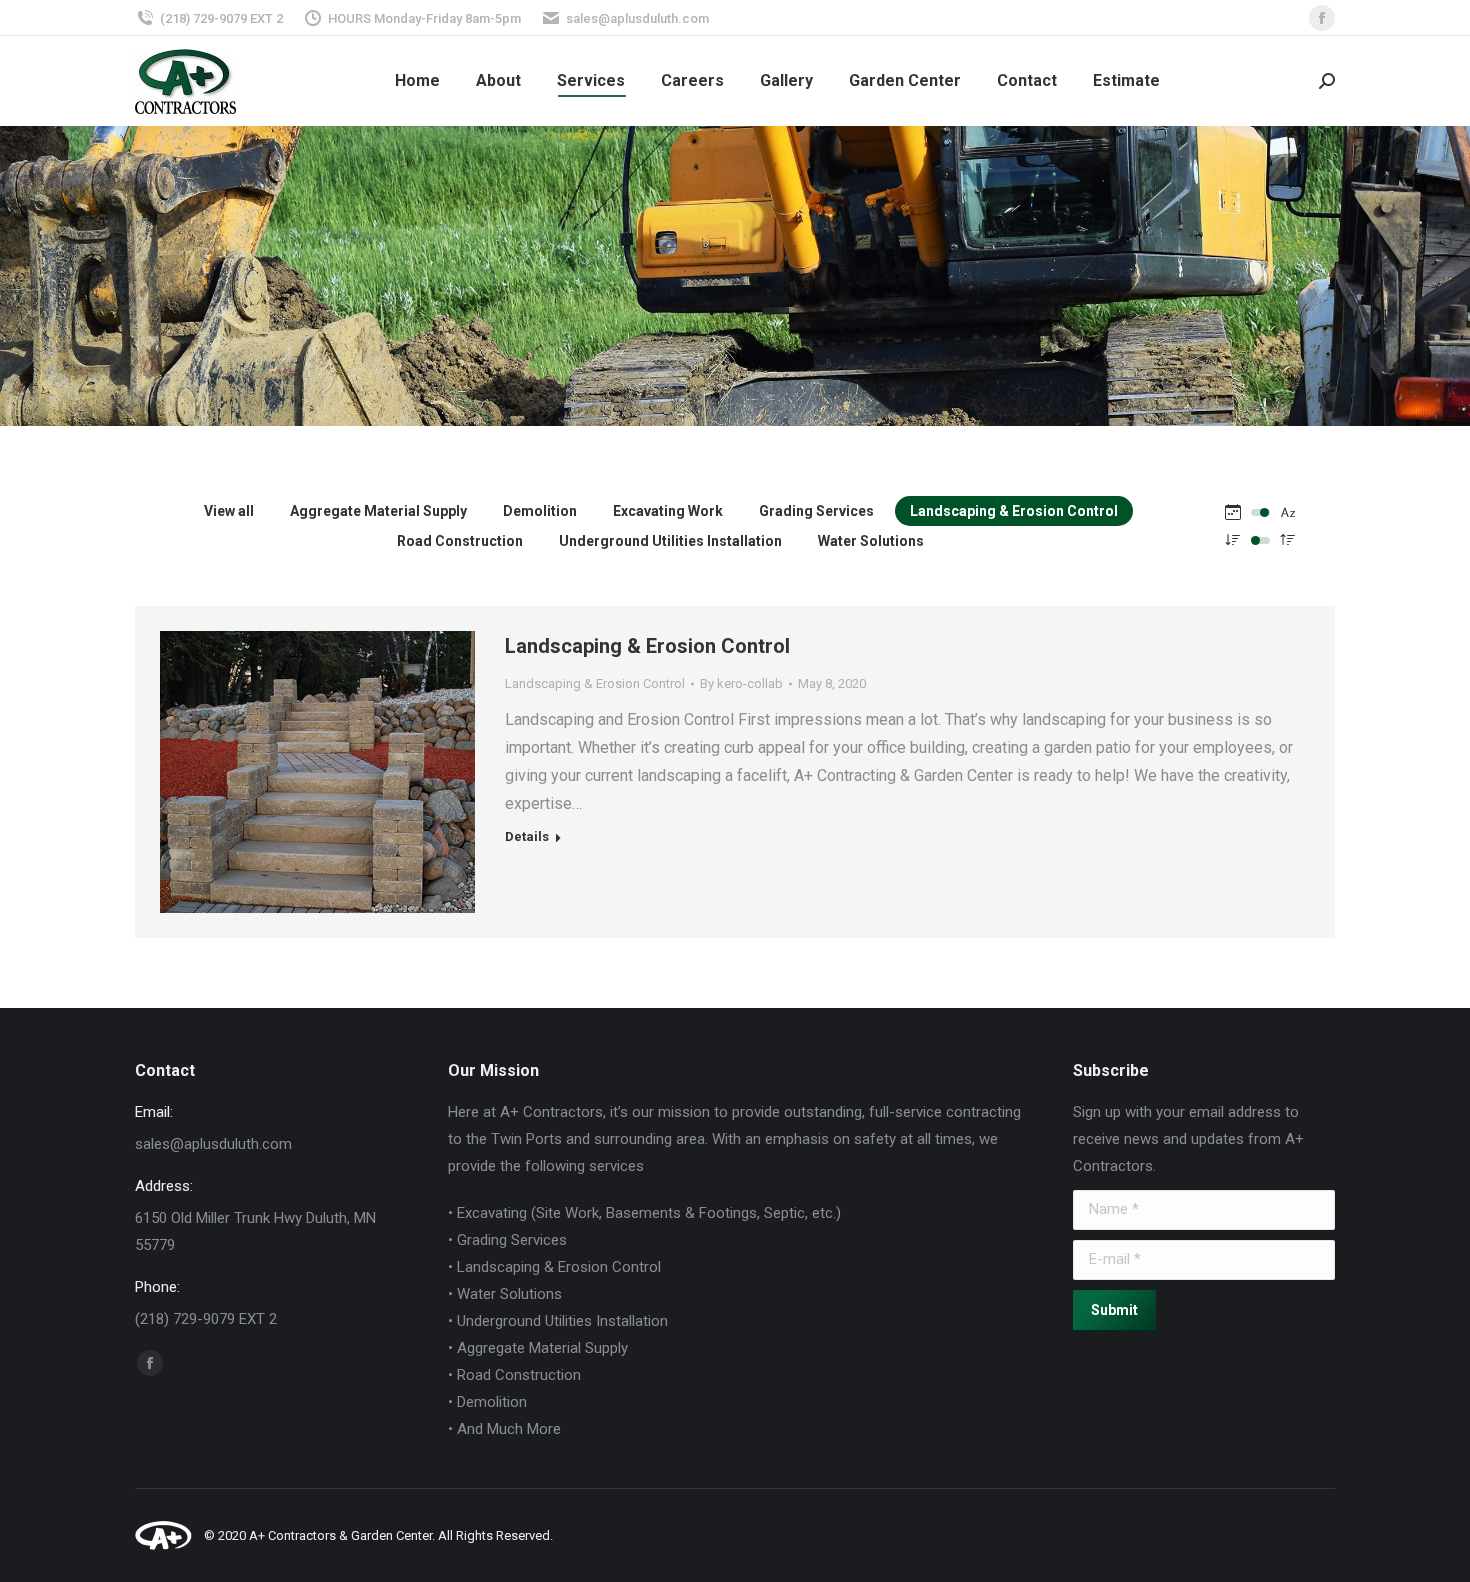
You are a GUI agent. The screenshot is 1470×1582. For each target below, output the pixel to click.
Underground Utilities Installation (670, 541)
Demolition (540, 511)
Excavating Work (668, 511)
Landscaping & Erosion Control (1014, 511)
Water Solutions (871, 541)
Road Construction (460, 541)
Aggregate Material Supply (378, 511)
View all (229, 511)
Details (345, 663)
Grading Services (816, 511)
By (741, 683)
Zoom (291, 663)
